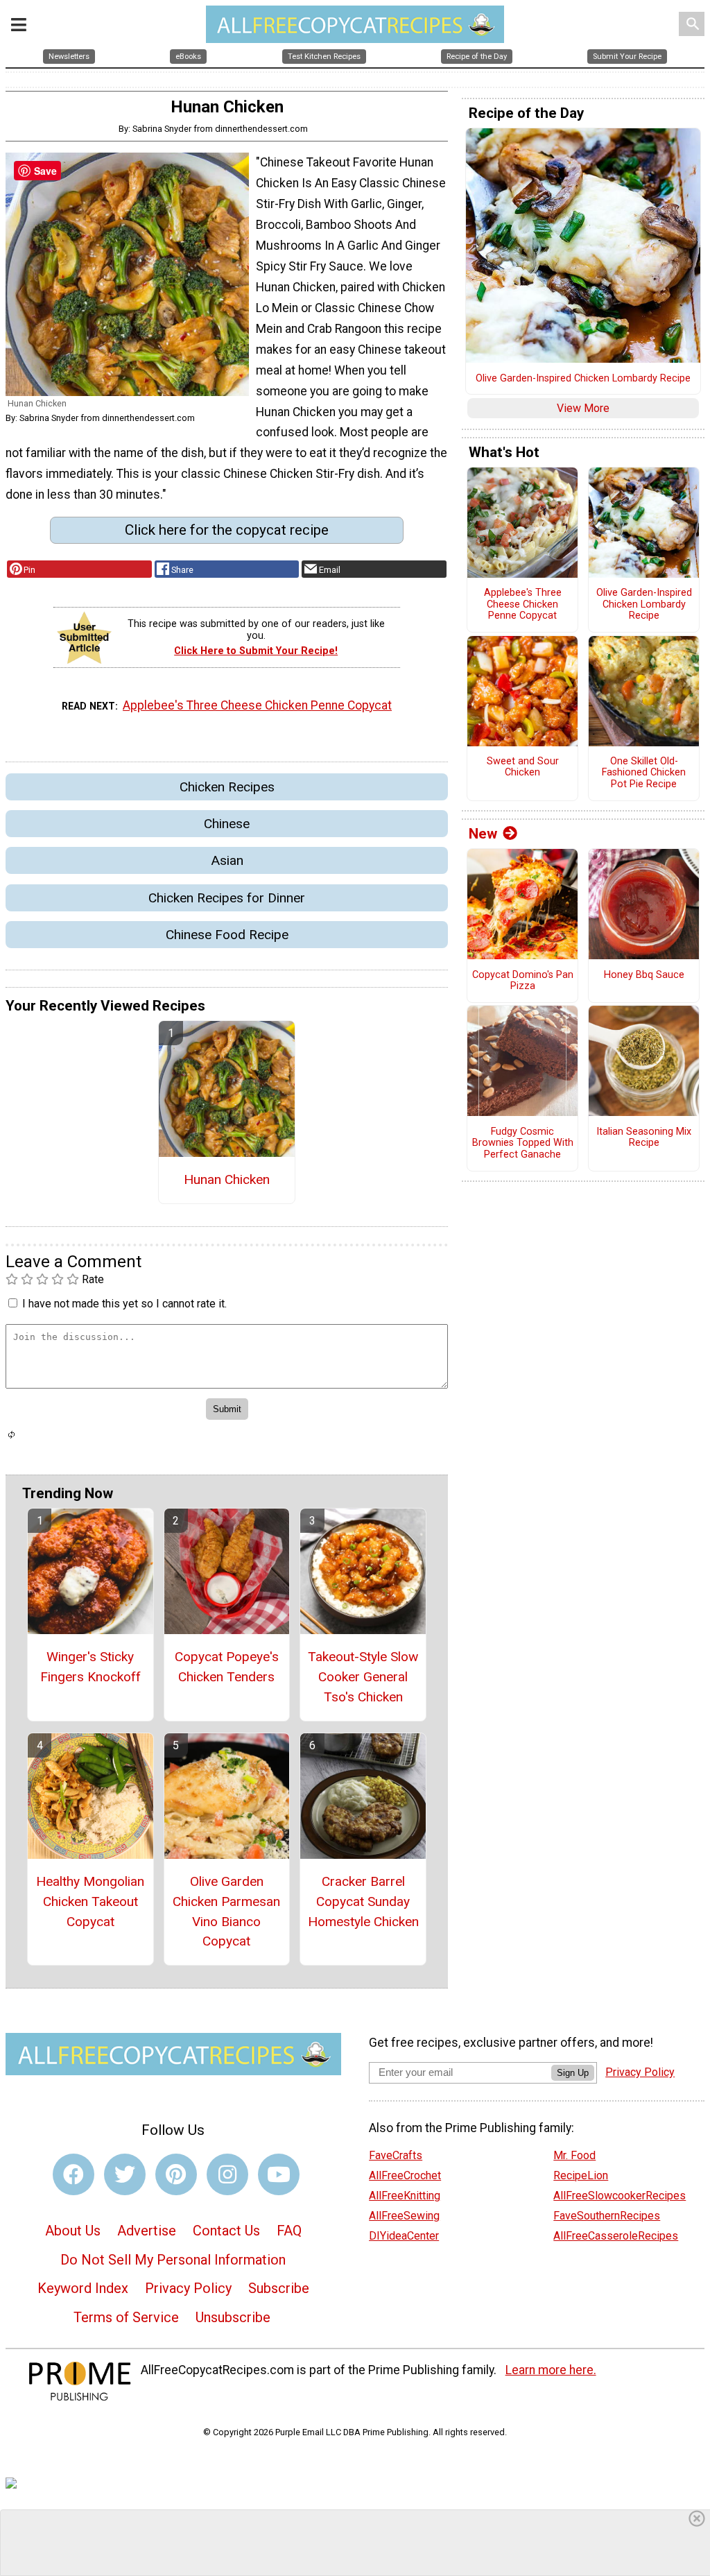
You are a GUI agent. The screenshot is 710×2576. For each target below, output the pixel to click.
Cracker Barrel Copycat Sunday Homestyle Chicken (363, 1901)
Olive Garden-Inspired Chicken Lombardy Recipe (583, 379)
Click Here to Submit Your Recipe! (256, 651)
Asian (227, 860)
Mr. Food (574, 2155)
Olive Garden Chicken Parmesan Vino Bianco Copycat (226, 1911)
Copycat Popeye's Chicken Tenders (227, 1667)
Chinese (227, 824)
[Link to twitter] (125, 2174)
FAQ (289, 2231)
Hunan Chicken (227, 1179)
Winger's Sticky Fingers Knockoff (90, 1667)
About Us (73, 2231)
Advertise (147, 2231)
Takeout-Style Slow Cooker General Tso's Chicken (363, 1677)
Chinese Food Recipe (227, 935)
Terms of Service (126, 2317)
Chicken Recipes (227, 787)
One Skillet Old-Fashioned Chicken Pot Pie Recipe (644, 773)
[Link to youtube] (279, 2174)
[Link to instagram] (227, 2174)
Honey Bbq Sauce (644, 975)
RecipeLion (581, 2175)
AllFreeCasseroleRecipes (616, 2236)
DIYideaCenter (404, 2236)
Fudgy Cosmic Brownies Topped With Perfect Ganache (523, 1143)
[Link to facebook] (73, 2174)
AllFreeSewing (404, 2216)
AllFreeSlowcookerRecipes (620, 2196)
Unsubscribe (233, 2317)
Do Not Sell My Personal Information (173, 2260)
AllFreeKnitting (405, 2196)
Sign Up (573, 2073)
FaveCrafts (396, 2155)
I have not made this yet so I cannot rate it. (124, 1304)
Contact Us (226, 2231)
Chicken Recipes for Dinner (227, 898)
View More (583, 408)
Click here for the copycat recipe (227, 530)
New (483, 834)
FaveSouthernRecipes (607, 2216)
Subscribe (279, 2288)
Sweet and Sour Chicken (523, 767)
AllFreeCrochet (405, 2175)
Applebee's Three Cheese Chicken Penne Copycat (257, 705)
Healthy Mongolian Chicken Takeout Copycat (90, 1901)
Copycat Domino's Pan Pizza (523, 981)
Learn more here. (551, 2370)
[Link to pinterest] (176, 2174)
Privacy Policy (188, 2288)
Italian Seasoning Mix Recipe (644, 1138)
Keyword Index (83, 2288)
